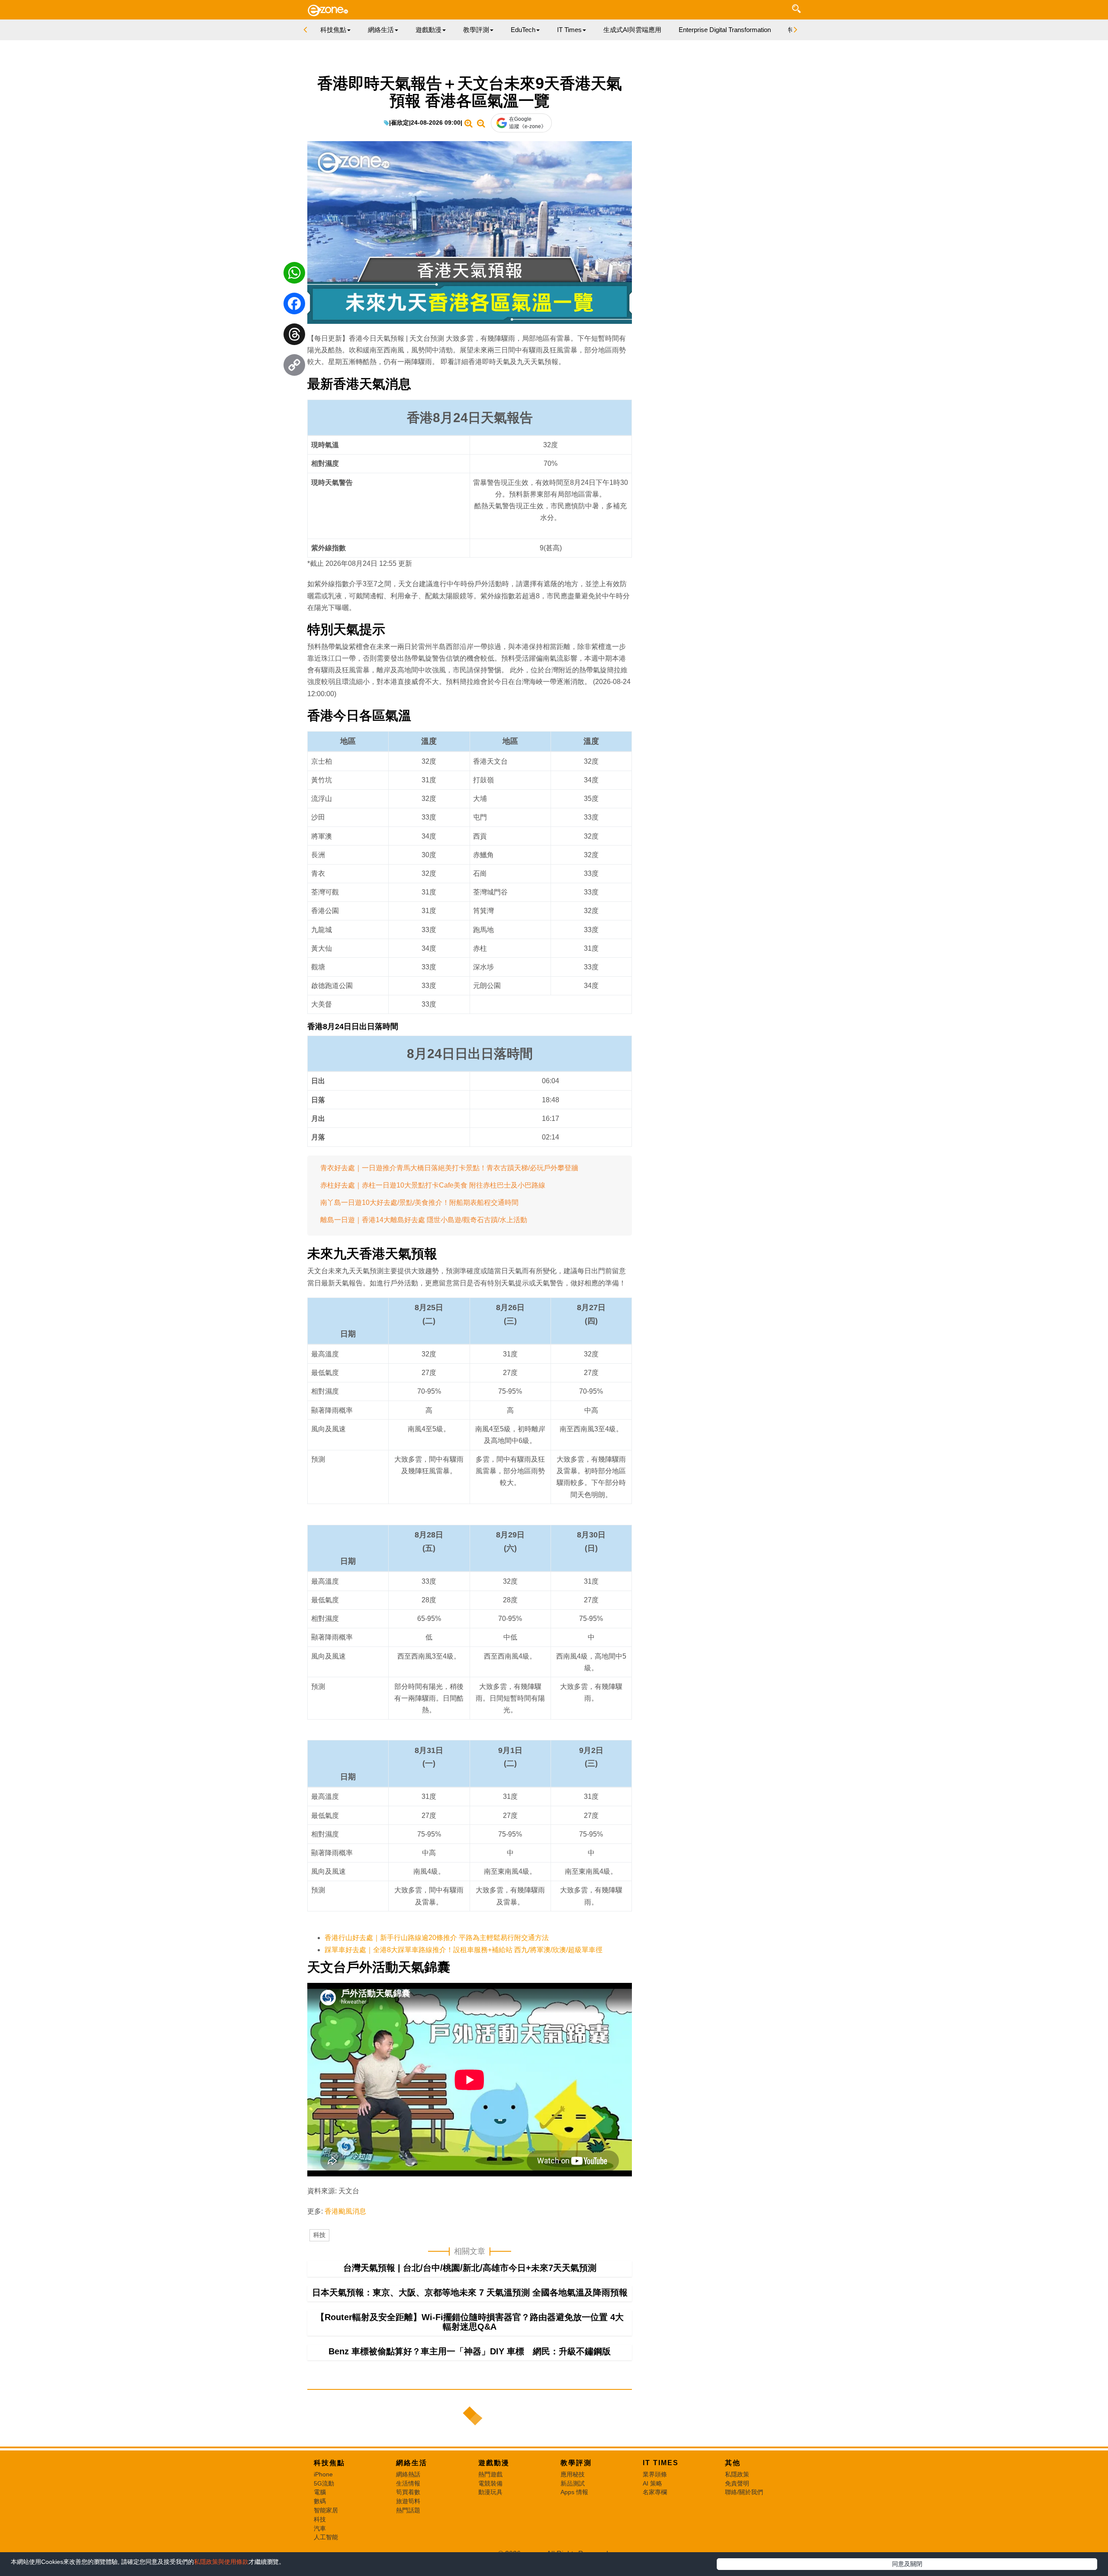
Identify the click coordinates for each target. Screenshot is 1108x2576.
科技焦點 (329, 2463)
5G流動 (324, 2483)
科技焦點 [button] (333, 30)
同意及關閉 (907, 2564)
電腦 (320, 2492)
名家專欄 (655, 2492)
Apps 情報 (574, 2492)
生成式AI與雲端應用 (632, 30)
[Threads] (294, 336)
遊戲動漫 (494, 2463)
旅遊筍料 (408, 2501)
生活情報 (408, 2483)
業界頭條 (655, 2474)
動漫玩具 (490, 2492)
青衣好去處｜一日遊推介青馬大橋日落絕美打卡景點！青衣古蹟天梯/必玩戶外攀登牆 (449, 1168)
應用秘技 (573, 2474)
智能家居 (326, 2510)
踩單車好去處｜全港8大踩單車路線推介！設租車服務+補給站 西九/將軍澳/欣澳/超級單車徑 (464, 1950)
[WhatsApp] (294, 275)
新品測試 (573, 2483)
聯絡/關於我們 (744, 2492)
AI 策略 (652, 2483)
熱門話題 (408, 2510)
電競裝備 (490, 2483)
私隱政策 (737, 2474)
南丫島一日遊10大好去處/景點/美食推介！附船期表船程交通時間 (419, 1202)
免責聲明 (737, 2483)
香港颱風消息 (345, 2211)
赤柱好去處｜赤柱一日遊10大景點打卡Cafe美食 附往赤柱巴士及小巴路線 (433, 1185)
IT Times (661, 2463)
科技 (319, 2235)
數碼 (320, 2501)
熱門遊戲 (490, 2474)
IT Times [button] (569, 30)
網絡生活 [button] (381, 30)
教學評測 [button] (476, 30)
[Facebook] (294, 306)
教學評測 (576, 2463)
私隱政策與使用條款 (221, 2562)
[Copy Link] (294, 367)
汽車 (320, 2528)
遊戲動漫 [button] (428, 30)
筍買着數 (408, 2492)
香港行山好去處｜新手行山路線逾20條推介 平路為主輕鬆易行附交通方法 (437, 1938)
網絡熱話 (408, 2474)
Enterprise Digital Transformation (725, 30)
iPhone (323, 2474)
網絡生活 (412, 2463)
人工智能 (326, 2537)
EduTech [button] (523, 30)
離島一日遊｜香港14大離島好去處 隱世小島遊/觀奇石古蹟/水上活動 (424, 1220)
